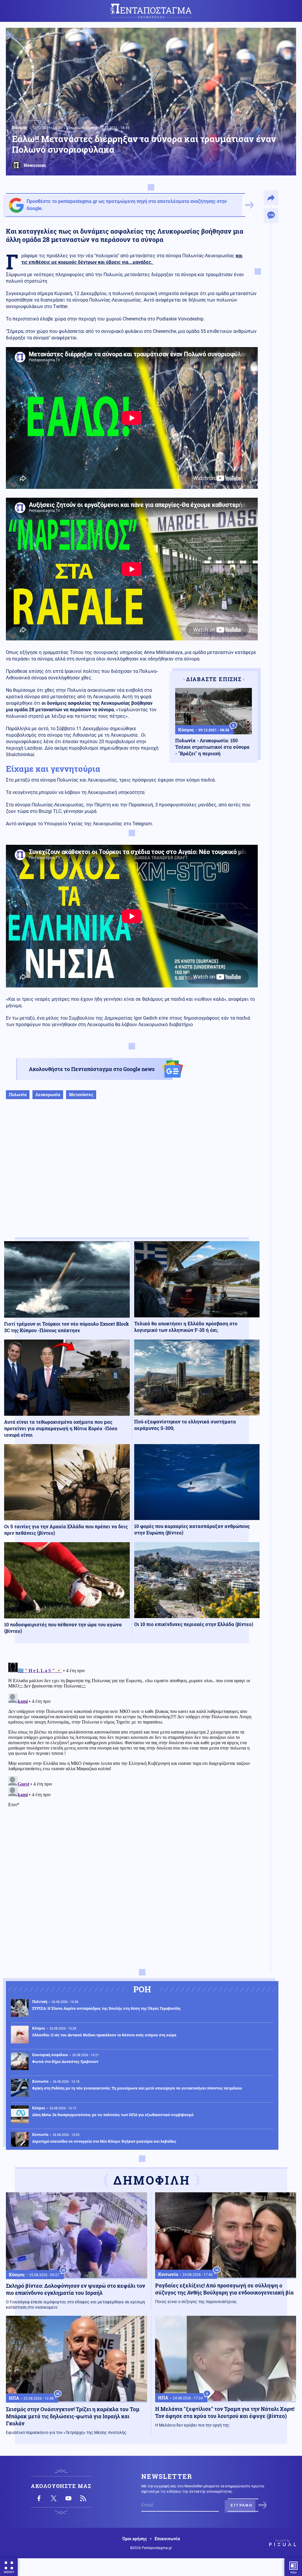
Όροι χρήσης (135, 2539)
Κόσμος (20, 127)
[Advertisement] (132, 1175)
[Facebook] (39, 2498)
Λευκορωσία (48, 1095)
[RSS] (83, 2498)
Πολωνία (18, 1095)
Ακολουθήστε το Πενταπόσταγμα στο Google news (92, 1069)
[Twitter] (54, 2498)
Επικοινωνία (167, 2539)
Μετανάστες (81, 1095)
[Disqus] (132, 1734)
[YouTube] (68, 2498)
